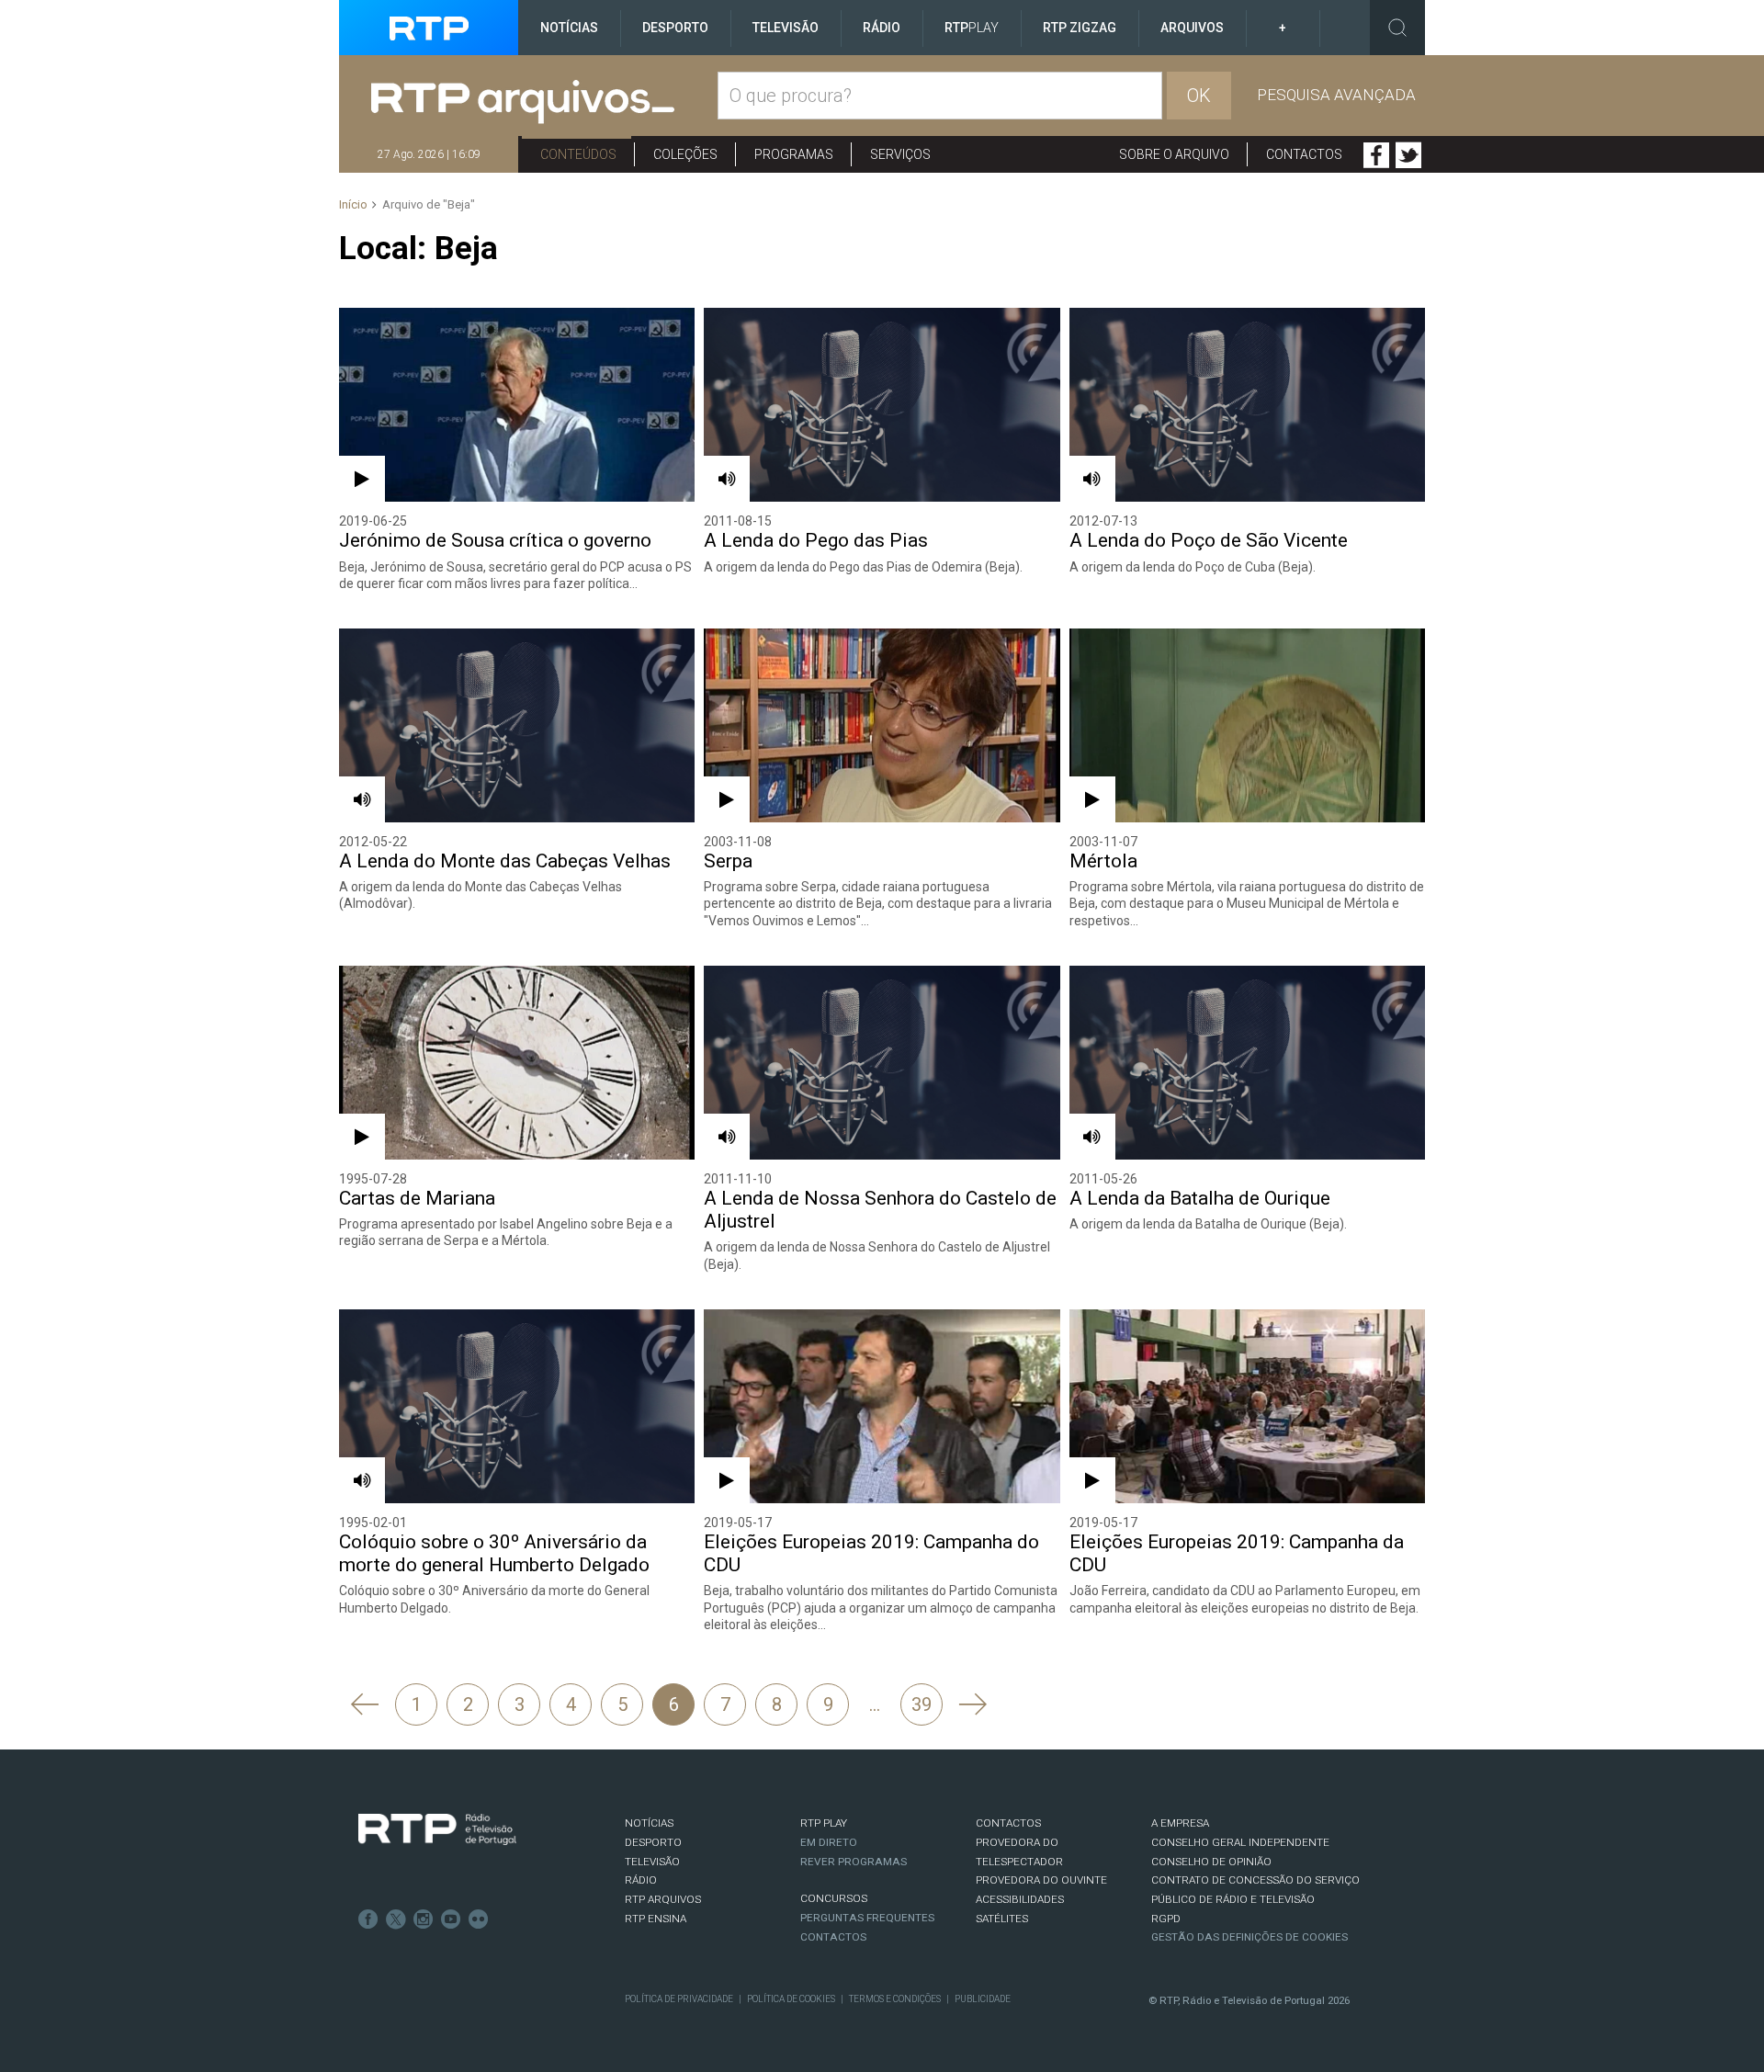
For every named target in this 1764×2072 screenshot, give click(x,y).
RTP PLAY (824, 1823)
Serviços (900, 154)
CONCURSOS (834, 1898)
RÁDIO (641, 1880)
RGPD (1166, 1919)
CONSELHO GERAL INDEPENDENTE (1240, 1842)
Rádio (882, 28)
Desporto (675, 28)
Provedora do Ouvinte (1041, 1880)
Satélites (1002, 1919)
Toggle (1397, 28)
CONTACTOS (1008, 1823)
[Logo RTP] (437, 1829)
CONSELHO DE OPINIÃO (1211, 1862)
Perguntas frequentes (867, 1918)
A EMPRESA (1180, 1823)
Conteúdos (578, 154)
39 (922, 1704)
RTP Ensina (656, 1919)
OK (1199, 96)
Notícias (569, 28)
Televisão (786, 28)
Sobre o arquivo (1174, 154)
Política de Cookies (791, 1999)
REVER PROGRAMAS (854, 1862)
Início (353, 204)
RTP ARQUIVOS (663, 1899)
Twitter (1408, 155)
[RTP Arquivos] (544, 102)
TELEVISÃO (652, 1862)
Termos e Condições (895, 1999)
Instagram (424, 1919)
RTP (972, 28)
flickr (479, 1919)
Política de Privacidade (679, 1999)
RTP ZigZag (1080, 28)
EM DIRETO (829, 1842)
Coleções (685, 154)
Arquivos (1192, 28)
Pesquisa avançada (1336, 95)
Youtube (451, 1919)
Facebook (1376, 155)
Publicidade (983, 1999)
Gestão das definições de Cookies (1249, 1937)
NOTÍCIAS (649, 1823)
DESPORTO (653, 1842)
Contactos (1304, 154)
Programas (794, 154)
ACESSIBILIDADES (1020, 1899)
